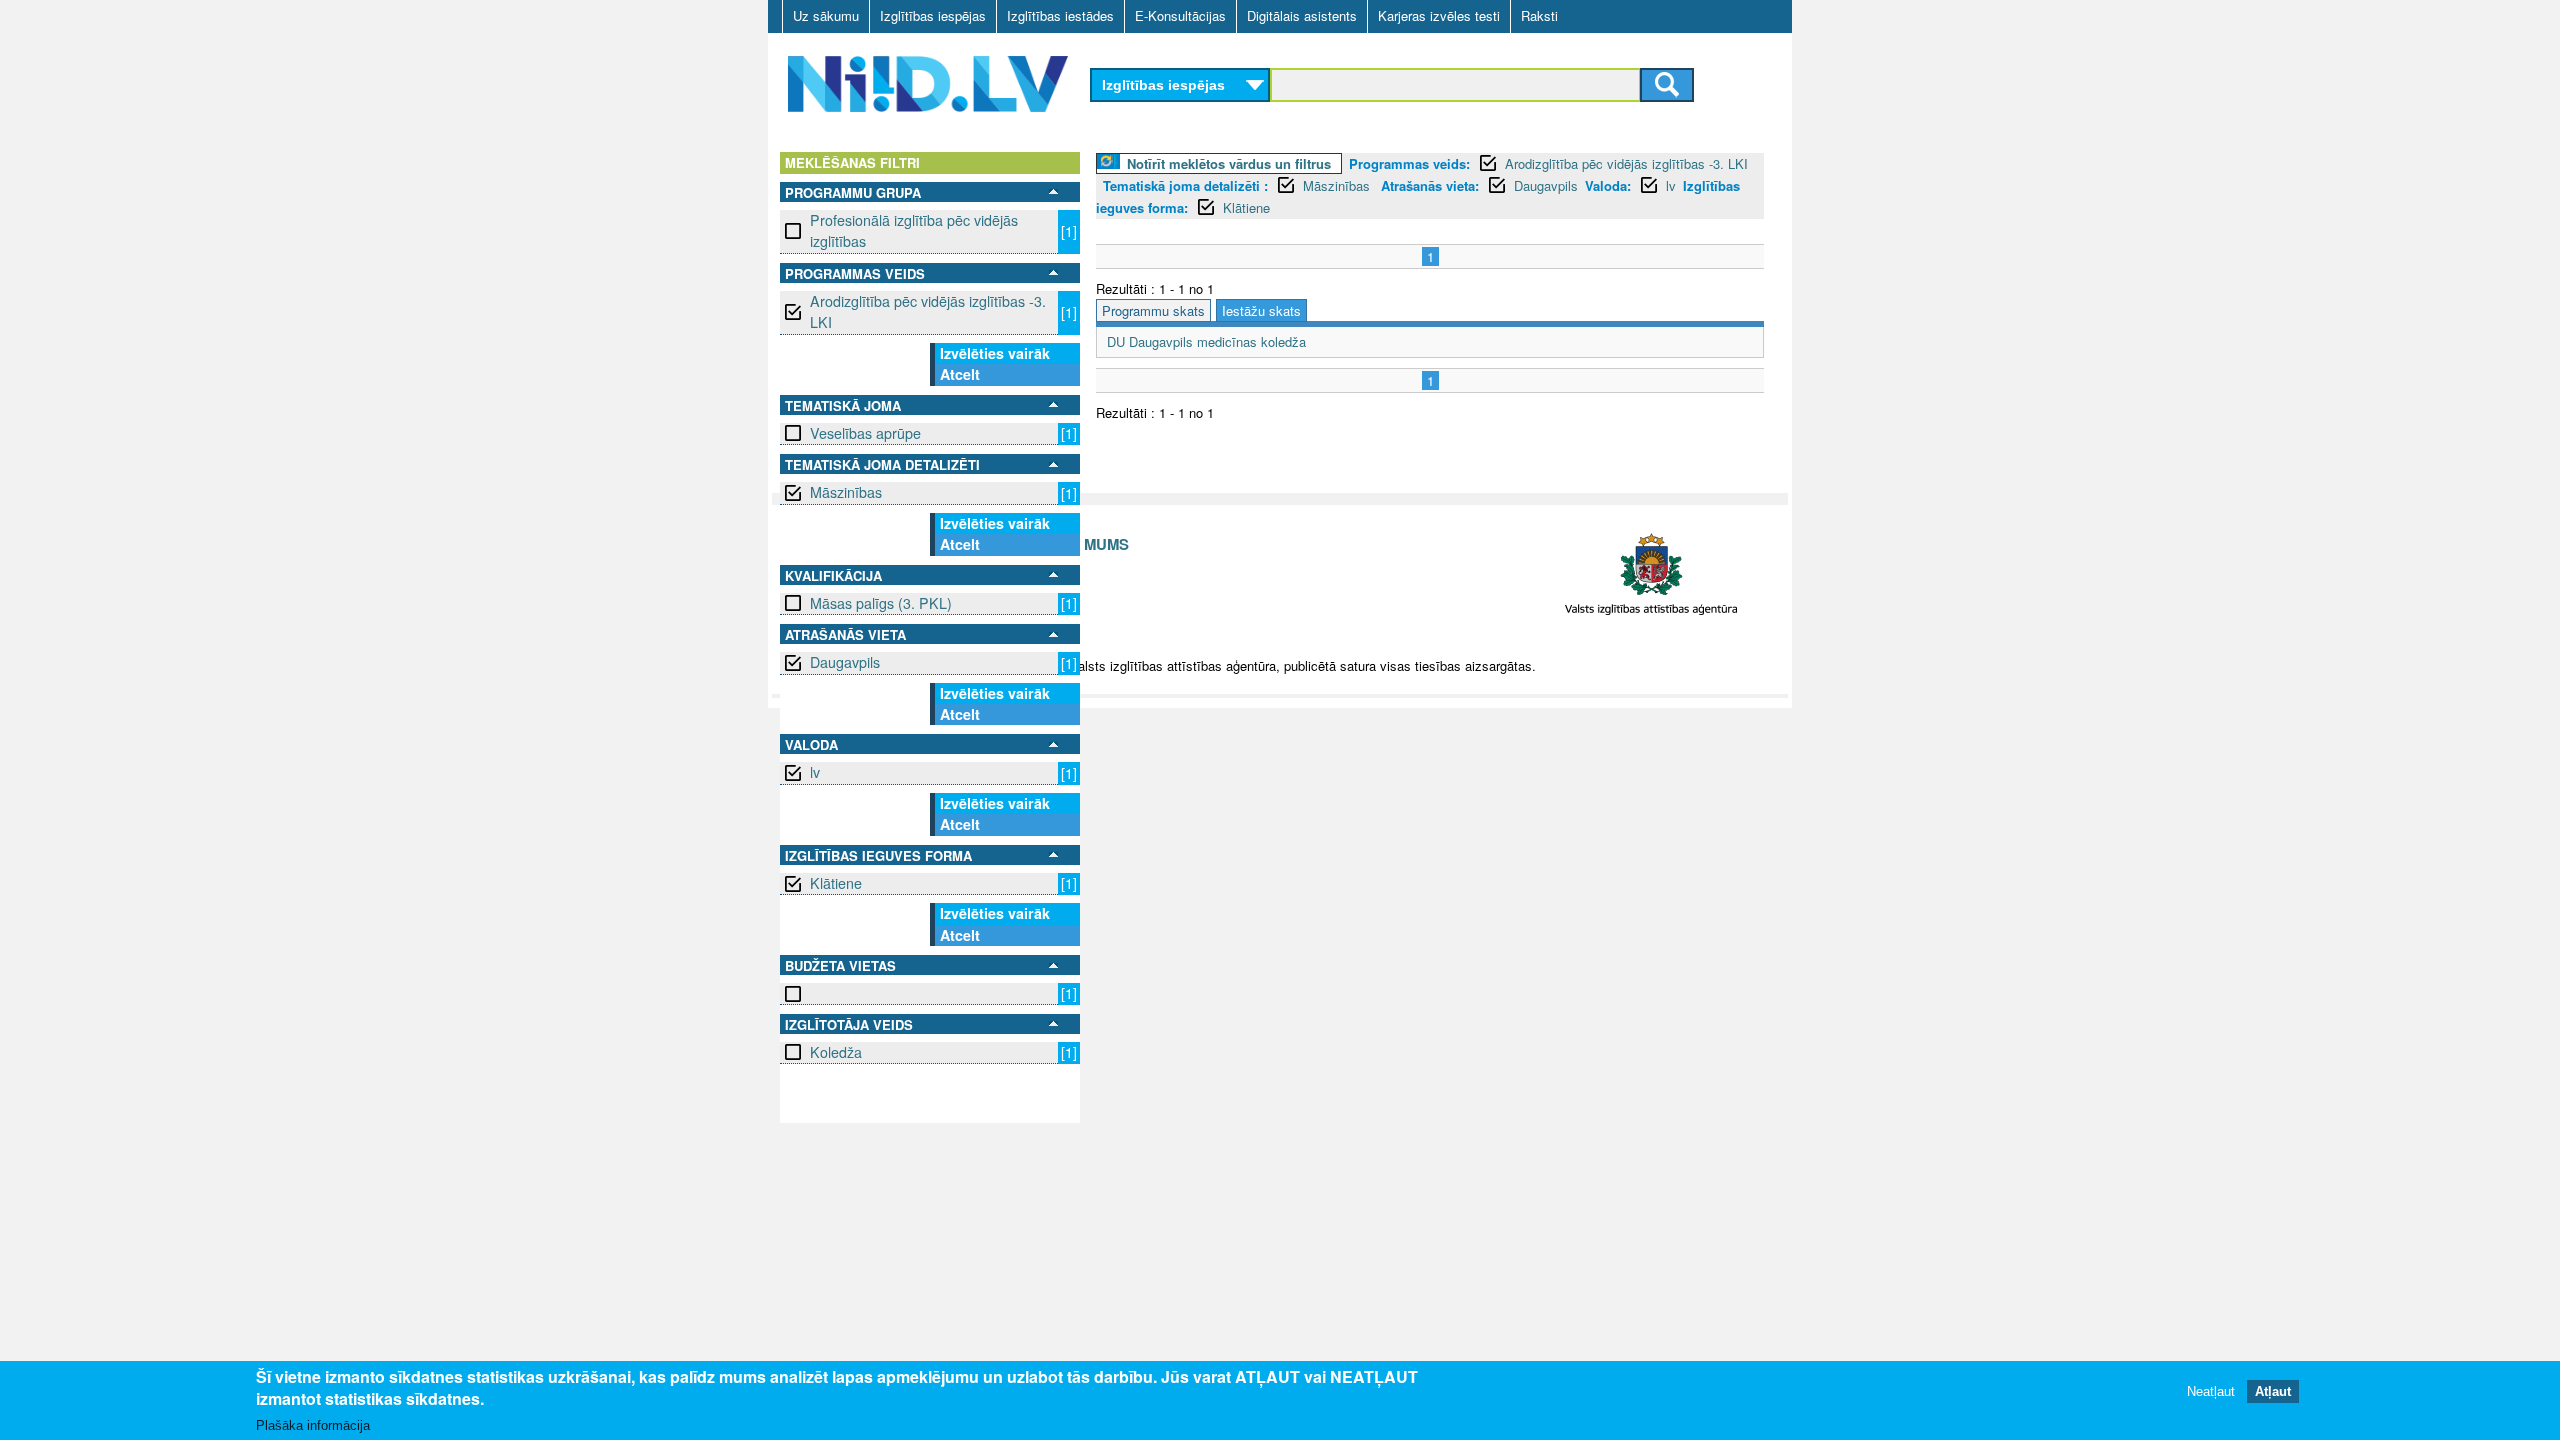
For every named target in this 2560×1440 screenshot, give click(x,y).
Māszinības (846, 492)
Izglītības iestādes (1060, 15)
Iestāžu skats (1261, 310)
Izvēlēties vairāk (995, 353)
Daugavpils (845, 662)
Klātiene (836, 883)
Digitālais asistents (1302, 15)
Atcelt (960, 374)
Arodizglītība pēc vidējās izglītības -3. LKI (928, 311)
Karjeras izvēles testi (1439, 15)
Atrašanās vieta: (1430, 185)
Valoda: (1608, 185)
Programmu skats (1153, 310)
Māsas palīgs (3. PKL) (881, 603)
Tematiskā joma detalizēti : (1185, 185)
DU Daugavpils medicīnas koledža (1206, 341)
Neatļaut (2211, 1392)
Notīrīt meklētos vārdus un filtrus (1229, 163)
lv (815, 772)
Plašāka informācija (313, 1426)
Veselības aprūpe (865, 433)
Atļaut (2273, 1392)
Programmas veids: (1409, 163)
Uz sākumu (826, 15)
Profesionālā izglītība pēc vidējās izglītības (914, 230)
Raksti (1539, 15)
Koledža (836, 1052)
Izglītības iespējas (933, 15)
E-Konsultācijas (1180, 15)
